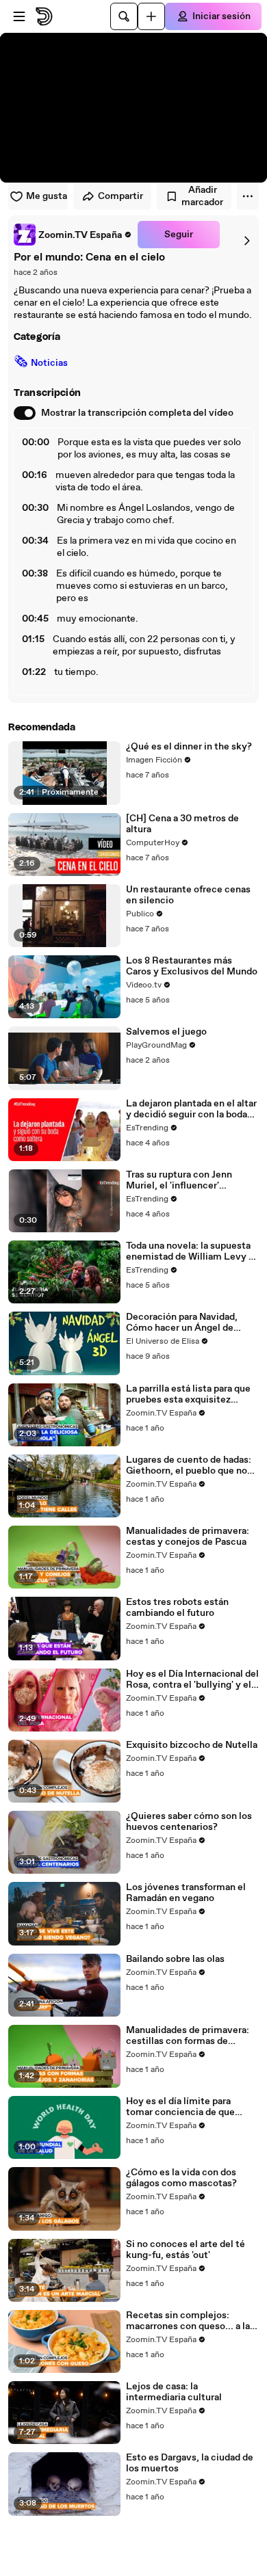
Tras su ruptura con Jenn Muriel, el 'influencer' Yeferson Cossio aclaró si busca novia (181, 1180)
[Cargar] (151, 16)
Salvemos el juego (166, 1032)
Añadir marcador (202, 196)
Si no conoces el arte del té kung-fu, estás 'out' (186, 2250)
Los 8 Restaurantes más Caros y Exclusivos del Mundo (192, 966)
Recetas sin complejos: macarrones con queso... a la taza (188, 2321)
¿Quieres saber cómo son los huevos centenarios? (189, 1822)
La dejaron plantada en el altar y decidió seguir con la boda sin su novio (191, 1109)
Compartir (120, 196)
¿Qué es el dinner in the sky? (189, 747)
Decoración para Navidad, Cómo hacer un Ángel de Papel (182, 1323)
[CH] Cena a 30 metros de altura (182, 824)
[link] (73, 235)
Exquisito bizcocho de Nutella (192, 1745)
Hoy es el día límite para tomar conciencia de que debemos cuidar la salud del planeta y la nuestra (187, 2107)
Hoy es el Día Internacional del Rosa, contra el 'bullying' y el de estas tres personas (192, 1679)
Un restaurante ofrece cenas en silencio (188, 895)
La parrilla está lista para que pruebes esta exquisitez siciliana (188, 1394)
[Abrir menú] (19, 16)
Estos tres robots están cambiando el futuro (177, 1608)
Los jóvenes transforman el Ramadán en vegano (186, 1893)
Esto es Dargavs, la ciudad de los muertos (190, 2463)
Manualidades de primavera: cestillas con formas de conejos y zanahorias (188, 2036)
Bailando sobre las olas (175, 1959)
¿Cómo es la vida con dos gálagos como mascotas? (181, 2178)
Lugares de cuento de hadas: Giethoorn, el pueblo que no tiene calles (189, 1465)
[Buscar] (124, 16)
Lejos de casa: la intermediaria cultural (174, 2392)
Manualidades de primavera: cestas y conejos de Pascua (188, 1537)
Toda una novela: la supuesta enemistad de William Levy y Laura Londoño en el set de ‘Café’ (190, 1251)
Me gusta (47, 196)
